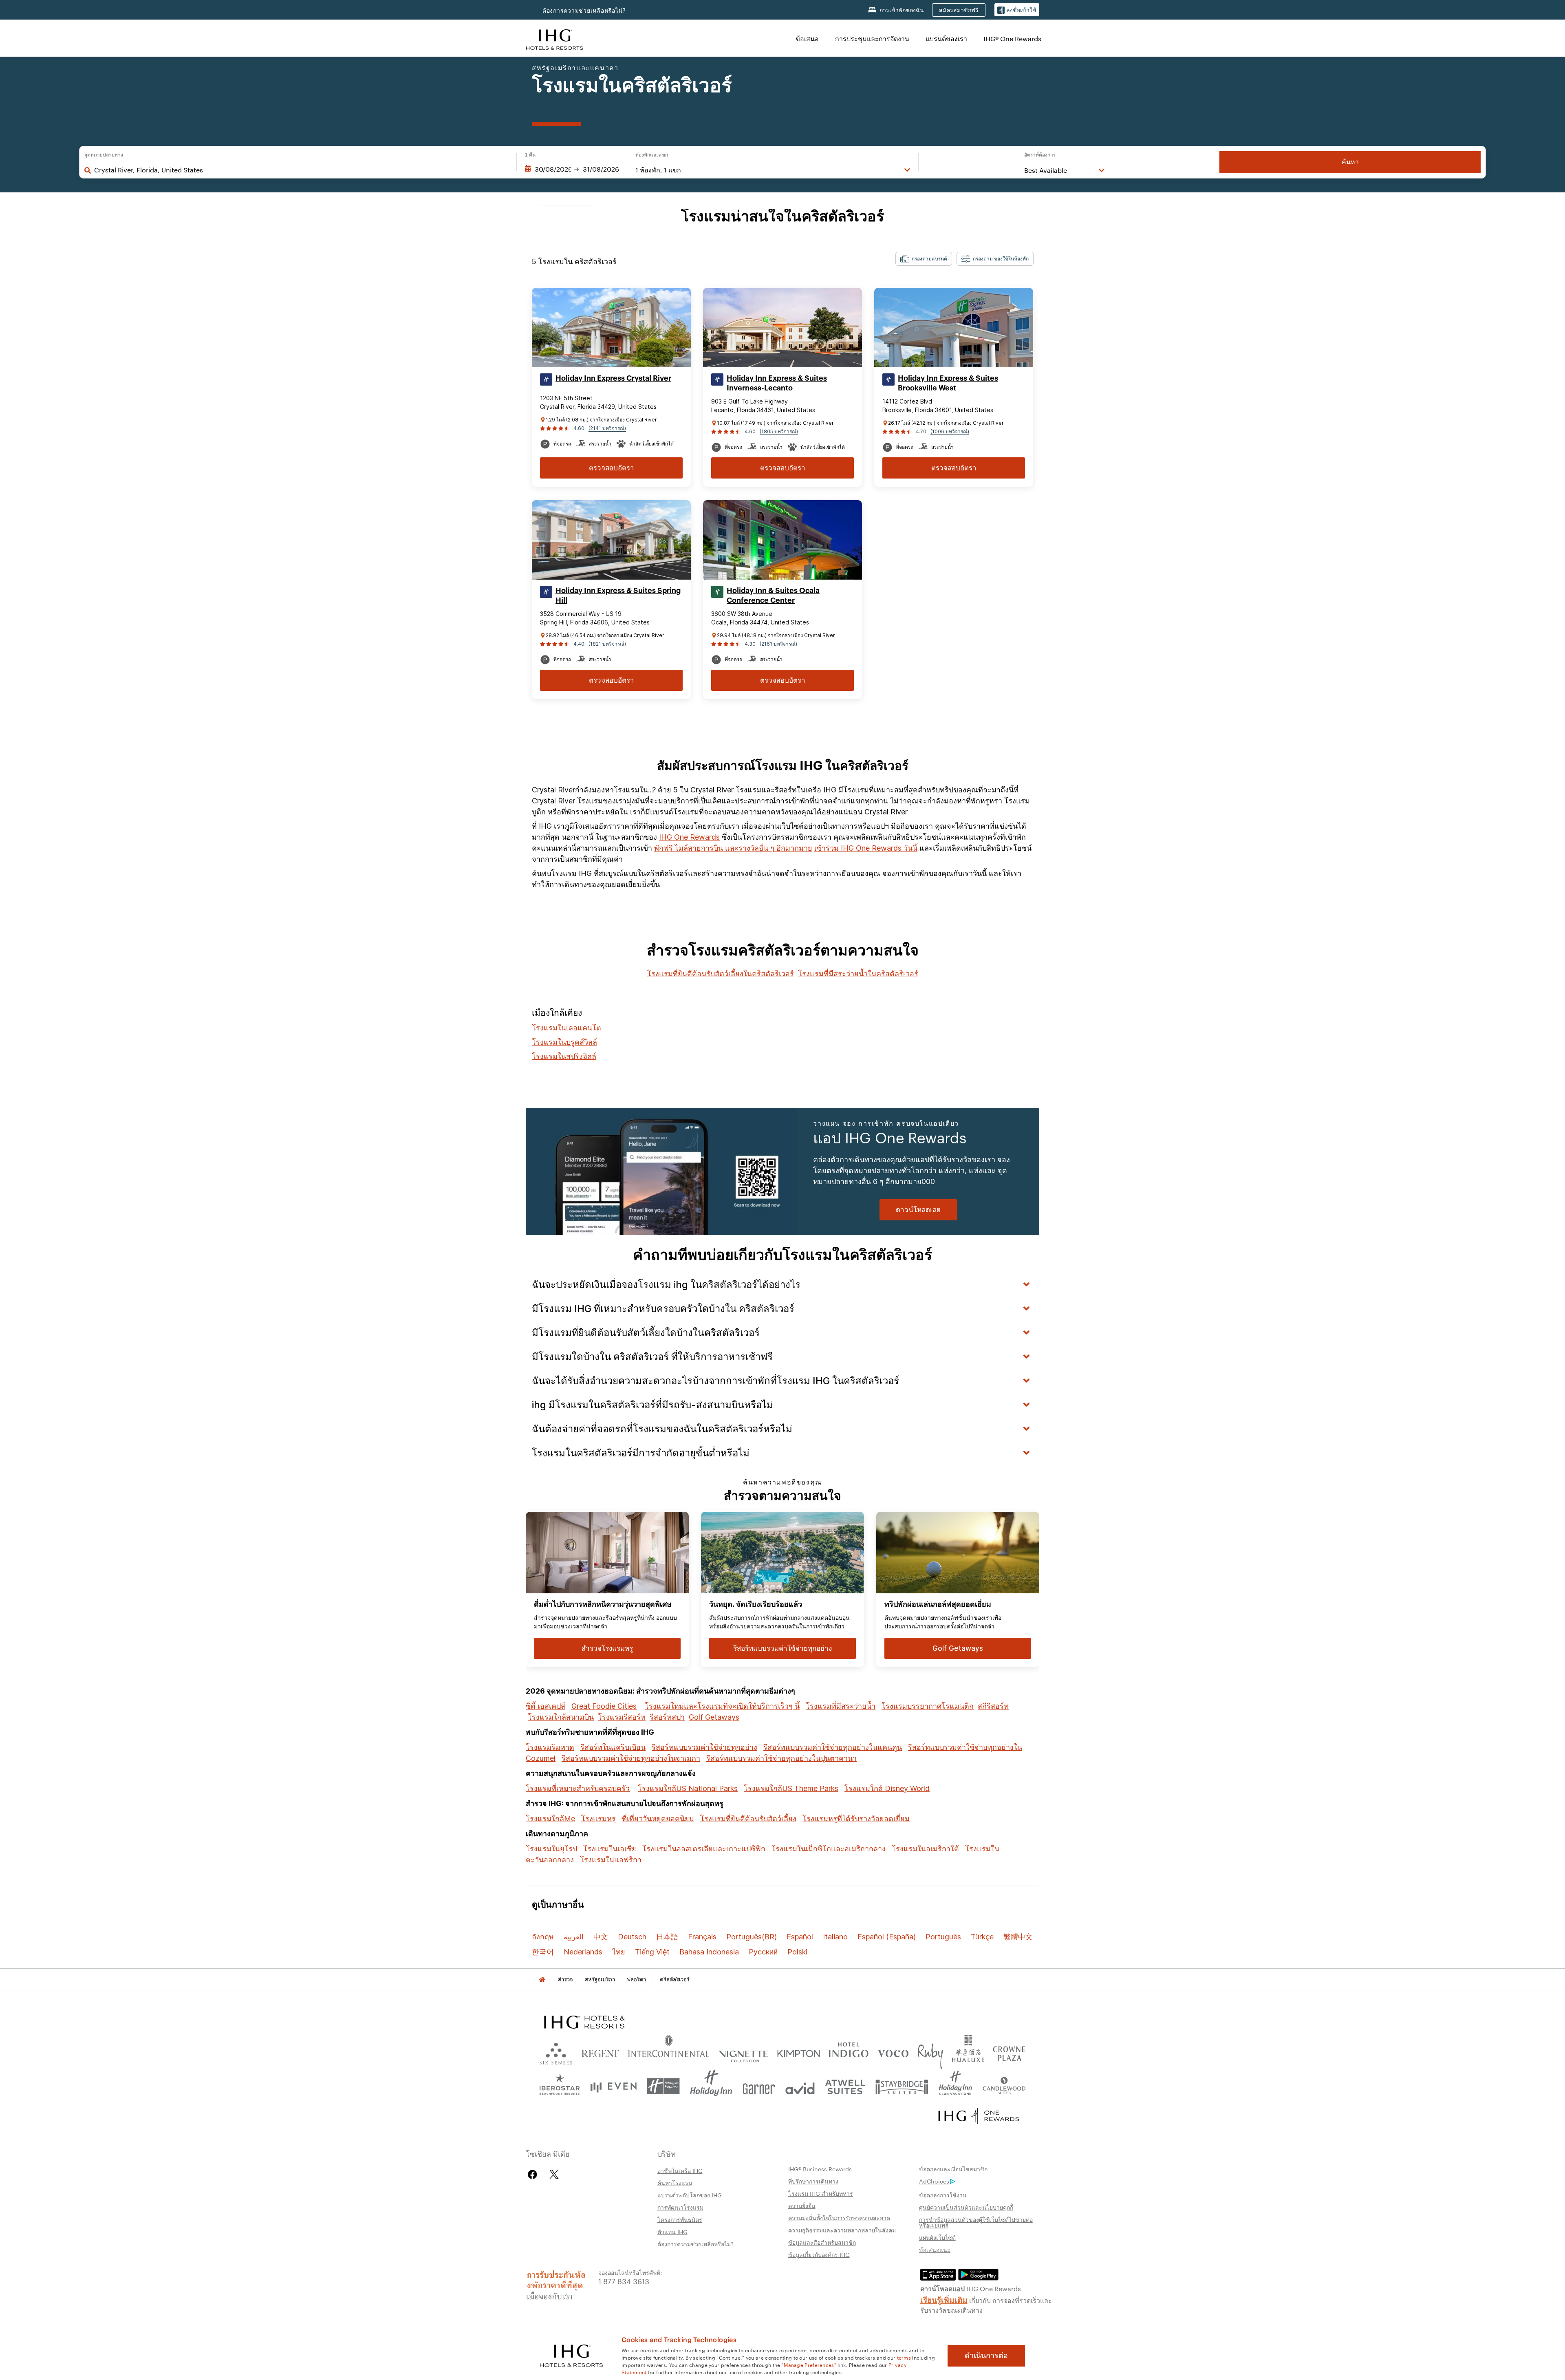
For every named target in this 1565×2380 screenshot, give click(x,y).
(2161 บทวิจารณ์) (778, 644)
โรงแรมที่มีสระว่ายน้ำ (841, 1706)
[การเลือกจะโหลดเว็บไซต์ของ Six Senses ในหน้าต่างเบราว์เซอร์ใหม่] (556, 2052)
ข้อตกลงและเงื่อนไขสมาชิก (953, 2169)
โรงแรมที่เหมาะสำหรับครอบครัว (578, 1788)
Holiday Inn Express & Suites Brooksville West (948, 383)
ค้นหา (1350, 162)
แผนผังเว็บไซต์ (937, 2237)
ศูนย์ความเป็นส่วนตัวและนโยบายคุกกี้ (966, 2207)
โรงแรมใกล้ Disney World (887, 1788)
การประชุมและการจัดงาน (872, 39)
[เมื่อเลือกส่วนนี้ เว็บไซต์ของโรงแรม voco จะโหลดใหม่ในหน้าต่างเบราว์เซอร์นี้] (893, 2052)
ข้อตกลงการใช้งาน (943, 2195)
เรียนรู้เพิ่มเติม (944, 2299)
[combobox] (301, 170)
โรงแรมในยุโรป (551, 1849)
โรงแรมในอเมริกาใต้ (925, 1849)
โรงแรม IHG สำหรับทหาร (821, 2193)
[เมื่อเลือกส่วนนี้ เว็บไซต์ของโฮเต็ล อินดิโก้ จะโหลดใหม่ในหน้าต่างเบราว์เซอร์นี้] (849, 2052)
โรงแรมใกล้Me (550, 1819)
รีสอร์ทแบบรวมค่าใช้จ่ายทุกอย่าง (704, 1747)
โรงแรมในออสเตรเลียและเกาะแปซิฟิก (704, 1849)
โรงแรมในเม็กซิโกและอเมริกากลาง (829, 1849)
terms (904, 2357)
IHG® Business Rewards (820, 2169)
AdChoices (934, 2181)
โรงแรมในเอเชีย (610, 1849)
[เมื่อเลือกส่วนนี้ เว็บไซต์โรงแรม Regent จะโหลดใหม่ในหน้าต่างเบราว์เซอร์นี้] (600, 2052)
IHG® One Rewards (1012, 39)
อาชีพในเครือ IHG (680, 2170)
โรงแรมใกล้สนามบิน (561, 1717)
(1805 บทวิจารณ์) (779, 431)
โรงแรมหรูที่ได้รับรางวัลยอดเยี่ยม (856, 1819)
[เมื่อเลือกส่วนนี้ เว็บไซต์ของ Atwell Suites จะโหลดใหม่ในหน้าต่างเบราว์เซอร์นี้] (845, 2086)
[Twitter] (554, 2174)
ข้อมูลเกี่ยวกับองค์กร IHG (819, 2254)
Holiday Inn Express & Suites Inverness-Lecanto (777, 383)
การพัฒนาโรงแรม (680, 2207)
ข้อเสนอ (807, 39)
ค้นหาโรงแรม (675, 2183)
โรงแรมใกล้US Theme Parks (791, 1788)
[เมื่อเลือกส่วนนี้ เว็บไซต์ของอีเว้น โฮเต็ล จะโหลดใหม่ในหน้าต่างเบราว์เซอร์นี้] (613, 2086)
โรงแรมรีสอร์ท (622, 1717)
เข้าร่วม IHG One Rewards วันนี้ (866, 848)
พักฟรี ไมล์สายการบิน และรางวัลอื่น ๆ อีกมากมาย (733, 848)
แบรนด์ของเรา (946, 39)
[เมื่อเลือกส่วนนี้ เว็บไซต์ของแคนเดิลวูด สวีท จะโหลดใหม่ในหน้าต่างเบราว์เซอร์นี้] (1004, 2086)
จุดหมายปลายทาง (104, 155)
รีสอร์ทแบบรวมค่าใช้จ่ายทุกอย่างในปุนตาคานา (781, 1758)
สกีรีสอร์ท (993, 1706)
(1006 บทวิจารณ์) (950, 431)
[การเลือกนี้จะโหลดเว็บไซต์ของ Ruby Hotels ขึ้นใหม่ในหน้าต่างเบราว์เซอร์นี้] (930, 2052)
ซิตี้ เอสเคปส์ (546, 1706)
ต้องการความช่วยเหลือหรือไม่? (584, 10)
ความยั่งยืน (802, 2206)
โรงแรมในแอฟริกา (611, 1860)
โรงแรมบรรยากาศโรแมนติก (928, 1706)
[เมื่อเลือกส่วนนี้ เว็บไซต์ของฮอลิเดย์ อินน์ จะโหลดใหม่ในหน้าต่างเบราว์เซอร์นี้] (711, 2086)
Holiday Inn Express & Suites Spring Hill (618, 596)
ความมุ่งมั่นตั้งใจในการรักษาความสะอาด (839, 2218)
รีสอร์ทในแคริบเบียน (613, 1747)
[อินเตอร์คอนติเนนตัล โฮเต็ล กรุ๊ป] (555, 39)
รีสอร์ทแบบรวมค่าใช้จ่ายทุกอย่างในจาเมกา (631, 1758)
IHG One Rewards (689, 837)
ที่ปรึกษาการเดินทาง (813, 2181)
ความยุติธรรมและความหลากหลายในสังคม (842, 2230)
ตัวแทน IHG (672, 2232)
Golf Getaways (714, 1717)
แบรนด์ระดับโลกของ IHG (690, 2195)
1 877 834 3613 (624, 2281)
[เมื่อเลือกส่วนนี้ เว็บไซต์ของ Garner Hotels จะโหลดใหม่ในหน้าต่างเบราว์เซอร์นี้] (759, 2086)
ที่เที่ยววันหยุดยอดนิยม (658, 1819)
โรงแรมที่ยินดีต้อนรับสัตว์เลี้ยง (748, 1819)
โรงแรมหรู (598, 1819)
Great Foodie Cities (604, 1706)
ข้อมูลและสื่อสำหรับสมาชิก (822, 2242)
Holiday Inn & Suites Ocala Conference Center (773, 596)
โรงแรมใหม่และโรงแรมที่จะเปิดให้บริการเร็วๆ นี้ (722, 1706)
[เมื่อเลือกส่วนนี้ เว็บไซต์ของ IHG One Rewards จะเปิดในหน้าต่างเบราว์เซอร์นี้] (979, 2116)
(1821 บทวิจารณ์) (607, 644)
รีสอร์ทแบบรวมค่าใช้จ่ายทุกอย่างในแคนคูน (833, 1747)
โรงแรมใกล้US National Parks (688, 1788)
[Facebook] (534, 2174)
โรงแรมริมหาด (550, 1747)
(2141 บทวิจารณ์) (607, 428)
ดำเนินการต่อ (986, 2356)
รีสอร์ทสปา (667, 1717)
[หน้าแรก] (542, 1980)
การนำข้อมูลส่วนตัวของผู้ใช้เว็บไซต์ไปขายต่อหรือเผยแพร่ (976, 2222)
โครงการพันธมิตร (680, 2219)
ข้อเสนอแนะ (935, 2250)
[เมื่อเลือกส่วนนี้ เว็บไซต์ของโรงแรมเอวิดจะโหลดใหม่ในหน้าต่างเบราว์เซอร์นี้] (800, 2086)
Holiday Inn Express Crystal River (613, 378)
